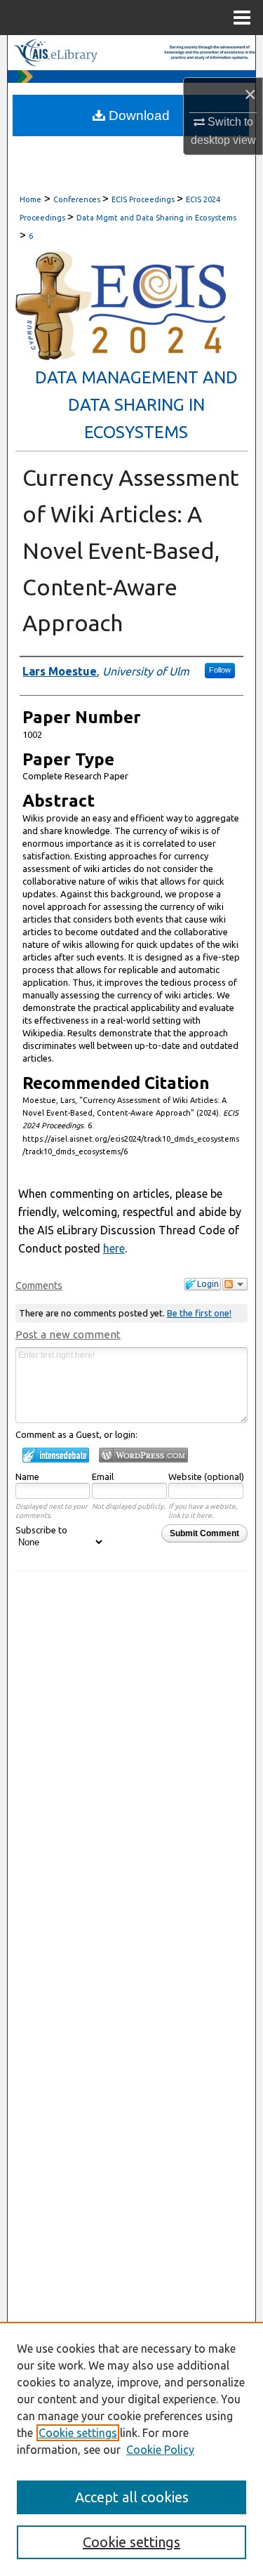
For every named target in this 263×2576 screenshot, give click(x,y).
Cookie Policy (160, 2450)
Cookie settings (78, 2433)
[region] (131, 2449)
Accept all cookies (132, 2497)
